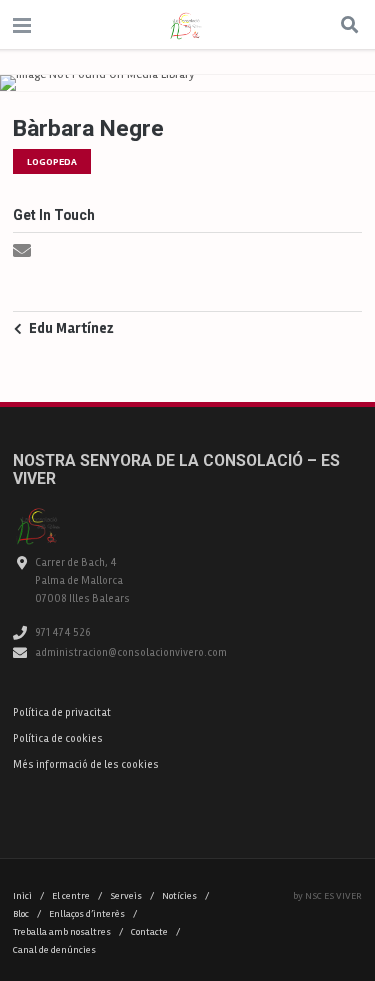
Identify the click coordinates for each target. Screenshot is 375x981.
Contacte (155, 932)
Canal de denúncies (54, 950)
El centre (77, 896)
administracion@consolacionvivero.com (131, 652)
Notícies (185, 896)
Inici (28, 896)
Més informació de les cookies (86, 764)
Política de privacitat (62, 712)
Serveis (132, 896)
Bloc (27, 914)
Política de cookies (58, 738)
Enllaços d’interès (93, 914)
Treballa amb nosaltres (68, 932)
